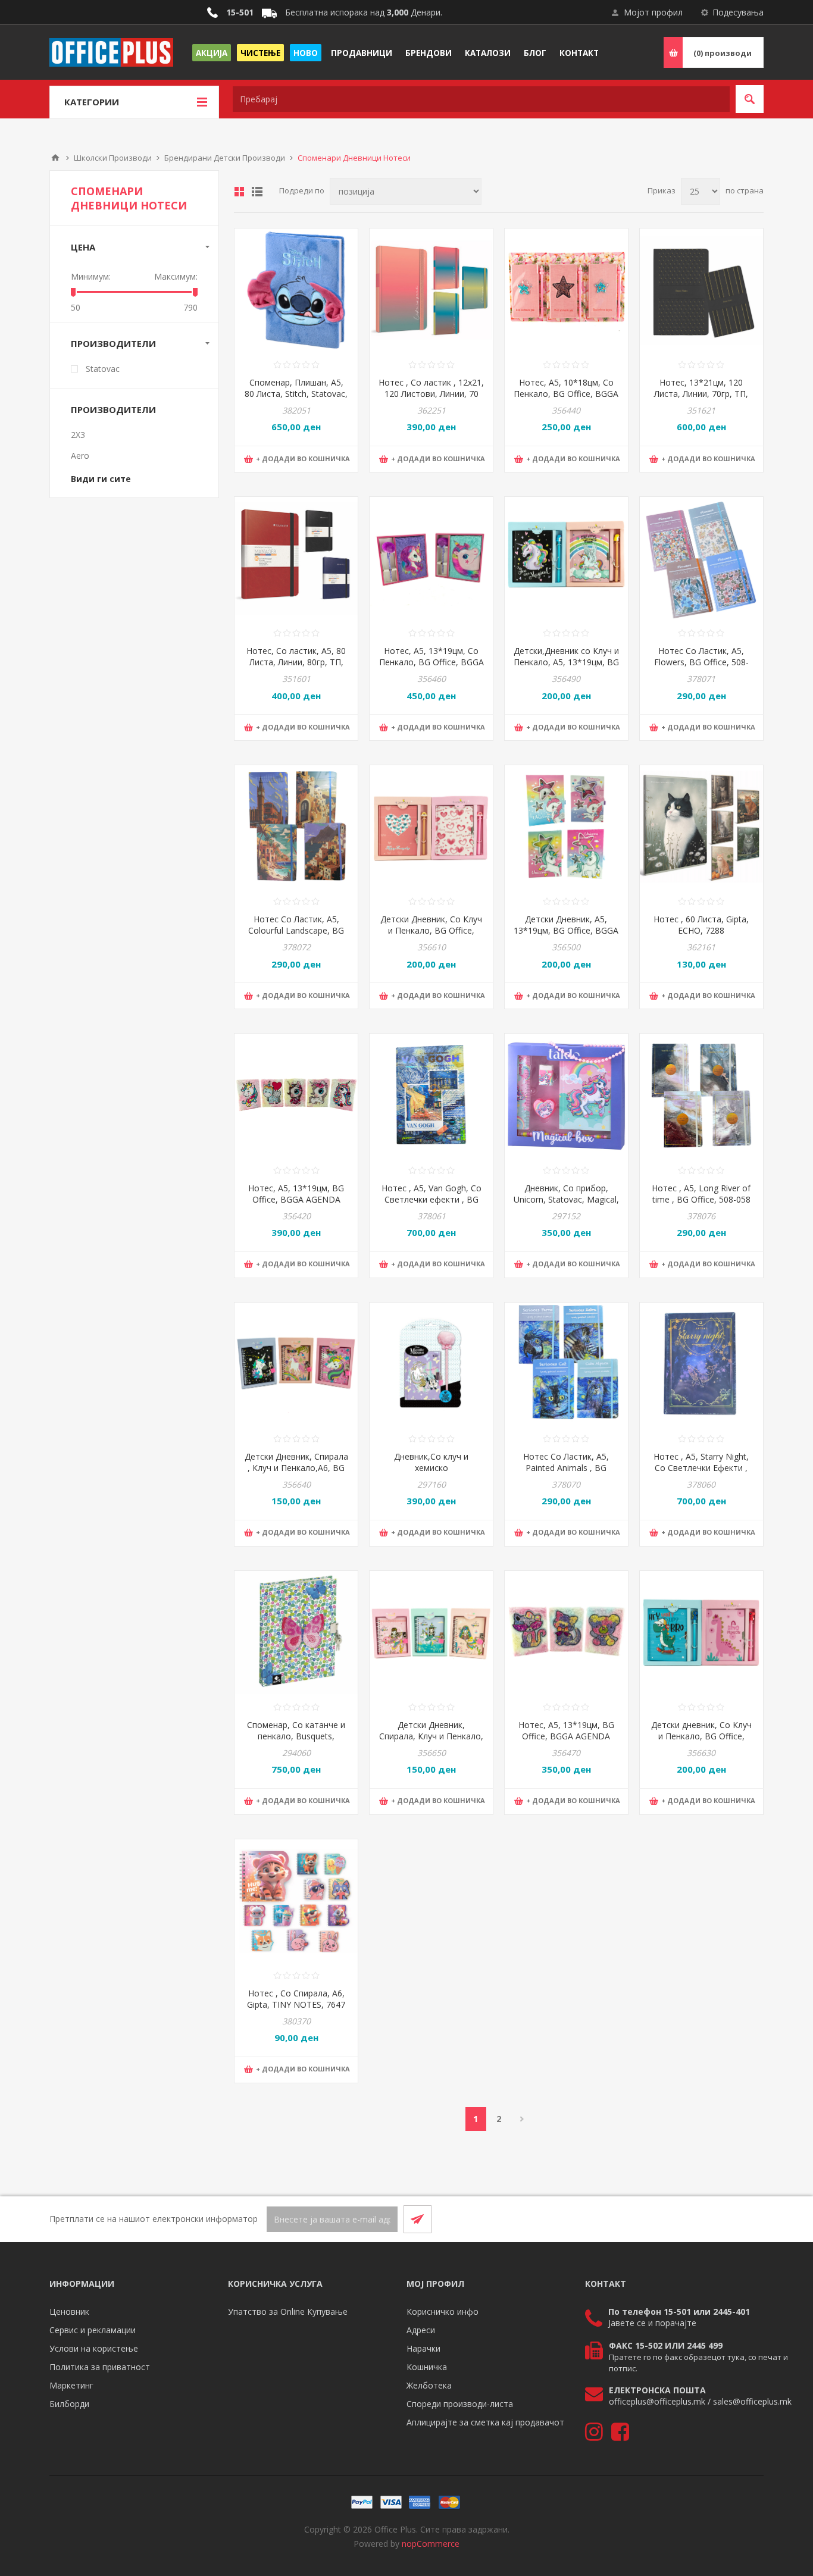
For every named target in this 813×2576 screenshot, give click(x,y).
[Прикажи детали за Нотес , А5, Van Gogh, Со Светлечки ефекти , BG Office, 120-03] (431, 1095)
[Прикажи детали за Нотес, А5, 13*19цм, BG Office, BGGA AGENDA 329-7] (566, 1633)
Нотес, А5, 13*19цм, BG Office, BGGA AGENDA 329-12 (296, 1199)
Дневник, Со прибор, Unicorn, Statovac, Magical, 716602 (566, 1199)
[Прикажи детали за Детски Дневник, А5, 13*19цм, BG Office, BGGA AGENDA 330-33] (566, 827)
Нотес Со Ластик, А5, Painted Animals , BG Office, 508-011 (566, 1468)
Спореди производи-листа (460, 2404)
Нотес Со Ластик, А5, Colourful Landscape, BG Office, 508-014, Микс (296, 930)
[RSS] (749, 2219)
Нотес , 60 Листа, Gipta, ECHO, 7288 (701, 925)
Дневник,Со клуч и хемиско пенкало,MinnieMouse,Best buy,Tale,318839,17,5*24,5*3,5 (431, 1473)
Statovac (103, 369)
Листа (257, 192)
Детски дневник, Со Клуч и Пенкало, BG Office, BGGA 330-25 (701, 1736)
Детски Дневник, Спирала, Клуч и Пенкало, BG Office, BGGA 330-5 (431, 1736)
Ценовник (69, 2311)
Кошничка (427, 2367)
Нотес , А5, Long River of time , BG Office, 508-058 (701, 1194)
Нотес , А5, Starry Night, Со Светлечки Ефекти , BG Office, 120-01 (701, 1468)
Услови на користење (94, 2348)
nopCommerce (431, 2544)
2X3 (78, 435)
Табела (239, 192)
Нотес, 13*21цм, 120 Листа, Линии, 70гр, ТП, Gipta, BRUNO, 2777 (701, 394)
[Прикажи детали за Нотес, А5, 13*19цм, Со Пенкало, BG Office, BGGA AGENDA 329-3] (431, 558)
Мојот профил (653, 12)
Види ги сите (101, 479)
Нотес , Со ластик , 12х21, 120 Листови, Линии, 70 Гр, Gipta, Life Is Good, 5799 (431, 399)
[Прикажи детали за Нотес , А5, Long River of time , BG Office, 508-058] (701, 1095)
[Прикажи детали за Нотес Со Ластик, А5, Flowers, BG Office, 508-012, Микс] (701, 558)
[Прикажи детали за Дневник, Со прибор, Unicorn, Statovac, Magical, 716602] (566, 1095)
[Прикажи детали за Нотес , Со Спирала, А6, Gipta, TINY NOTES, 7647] (296, 1901)
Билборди (69, 2404)
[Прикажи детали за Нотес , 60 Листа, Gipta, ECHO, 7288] (701, 827)
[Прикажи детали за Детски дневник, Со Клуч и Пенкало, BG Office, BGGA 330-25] (701, 1633)
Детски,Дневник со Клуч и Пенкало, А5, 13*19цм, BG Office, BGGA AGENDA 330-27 (566, 668)
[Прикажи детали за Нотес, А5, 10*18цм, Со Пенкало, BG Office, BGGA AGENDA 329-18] (566, 290)
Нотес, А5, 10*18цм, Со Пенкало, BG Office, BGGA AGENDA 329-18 (566, 394)
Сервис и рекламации (93, 2330)
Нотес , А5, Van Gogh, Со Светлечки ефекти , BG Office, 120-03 (431, 1199)
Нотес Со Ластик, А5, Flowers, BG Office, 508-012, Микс (701, 662)
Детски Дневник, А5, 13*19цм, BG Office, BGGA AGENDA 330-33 (566, 930)
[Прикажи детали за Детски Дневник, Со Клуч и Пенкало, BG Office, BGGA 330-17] (431, 827)
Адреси (421, 2330)
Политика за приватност (100, 2367)
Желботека (429, 2385)
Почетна (55, 158)
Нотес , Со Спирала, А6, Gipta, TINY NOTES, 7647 (296, 1999)
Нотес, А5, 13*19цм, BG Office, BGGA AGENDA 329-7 (566, 1736)
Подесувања (738, 12)
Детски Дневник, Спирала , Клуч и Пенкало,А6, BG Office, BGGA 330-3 (296, 1468)
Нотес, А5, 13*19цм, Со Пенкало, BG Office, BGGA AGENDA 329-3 (431, 662)
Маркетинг (71, 2385)
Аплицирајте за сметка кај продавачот (485, 2422)
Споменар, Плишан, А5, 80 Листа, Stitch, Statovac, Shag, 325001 (296, 394)
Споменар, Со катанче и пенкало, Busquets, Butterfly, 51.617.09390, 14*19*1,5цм (296, 1742)
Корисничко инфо (443, 2311)
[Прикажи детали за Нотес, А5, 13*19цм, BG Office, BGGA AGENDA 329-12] (296, 1095)
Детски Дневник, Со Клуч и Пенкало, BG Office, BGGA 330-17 (431, 930)
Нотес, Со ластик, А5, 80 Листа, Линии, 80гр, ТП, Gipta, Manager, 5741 (296, 662)
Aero (80, 456)
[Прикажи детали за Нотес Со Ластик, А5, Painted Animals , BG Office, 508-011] (566, 1364)
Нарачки (423, 2348)
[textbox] (481, 99)
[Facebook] (721, 2219)
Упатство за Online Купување (288, 2311)
